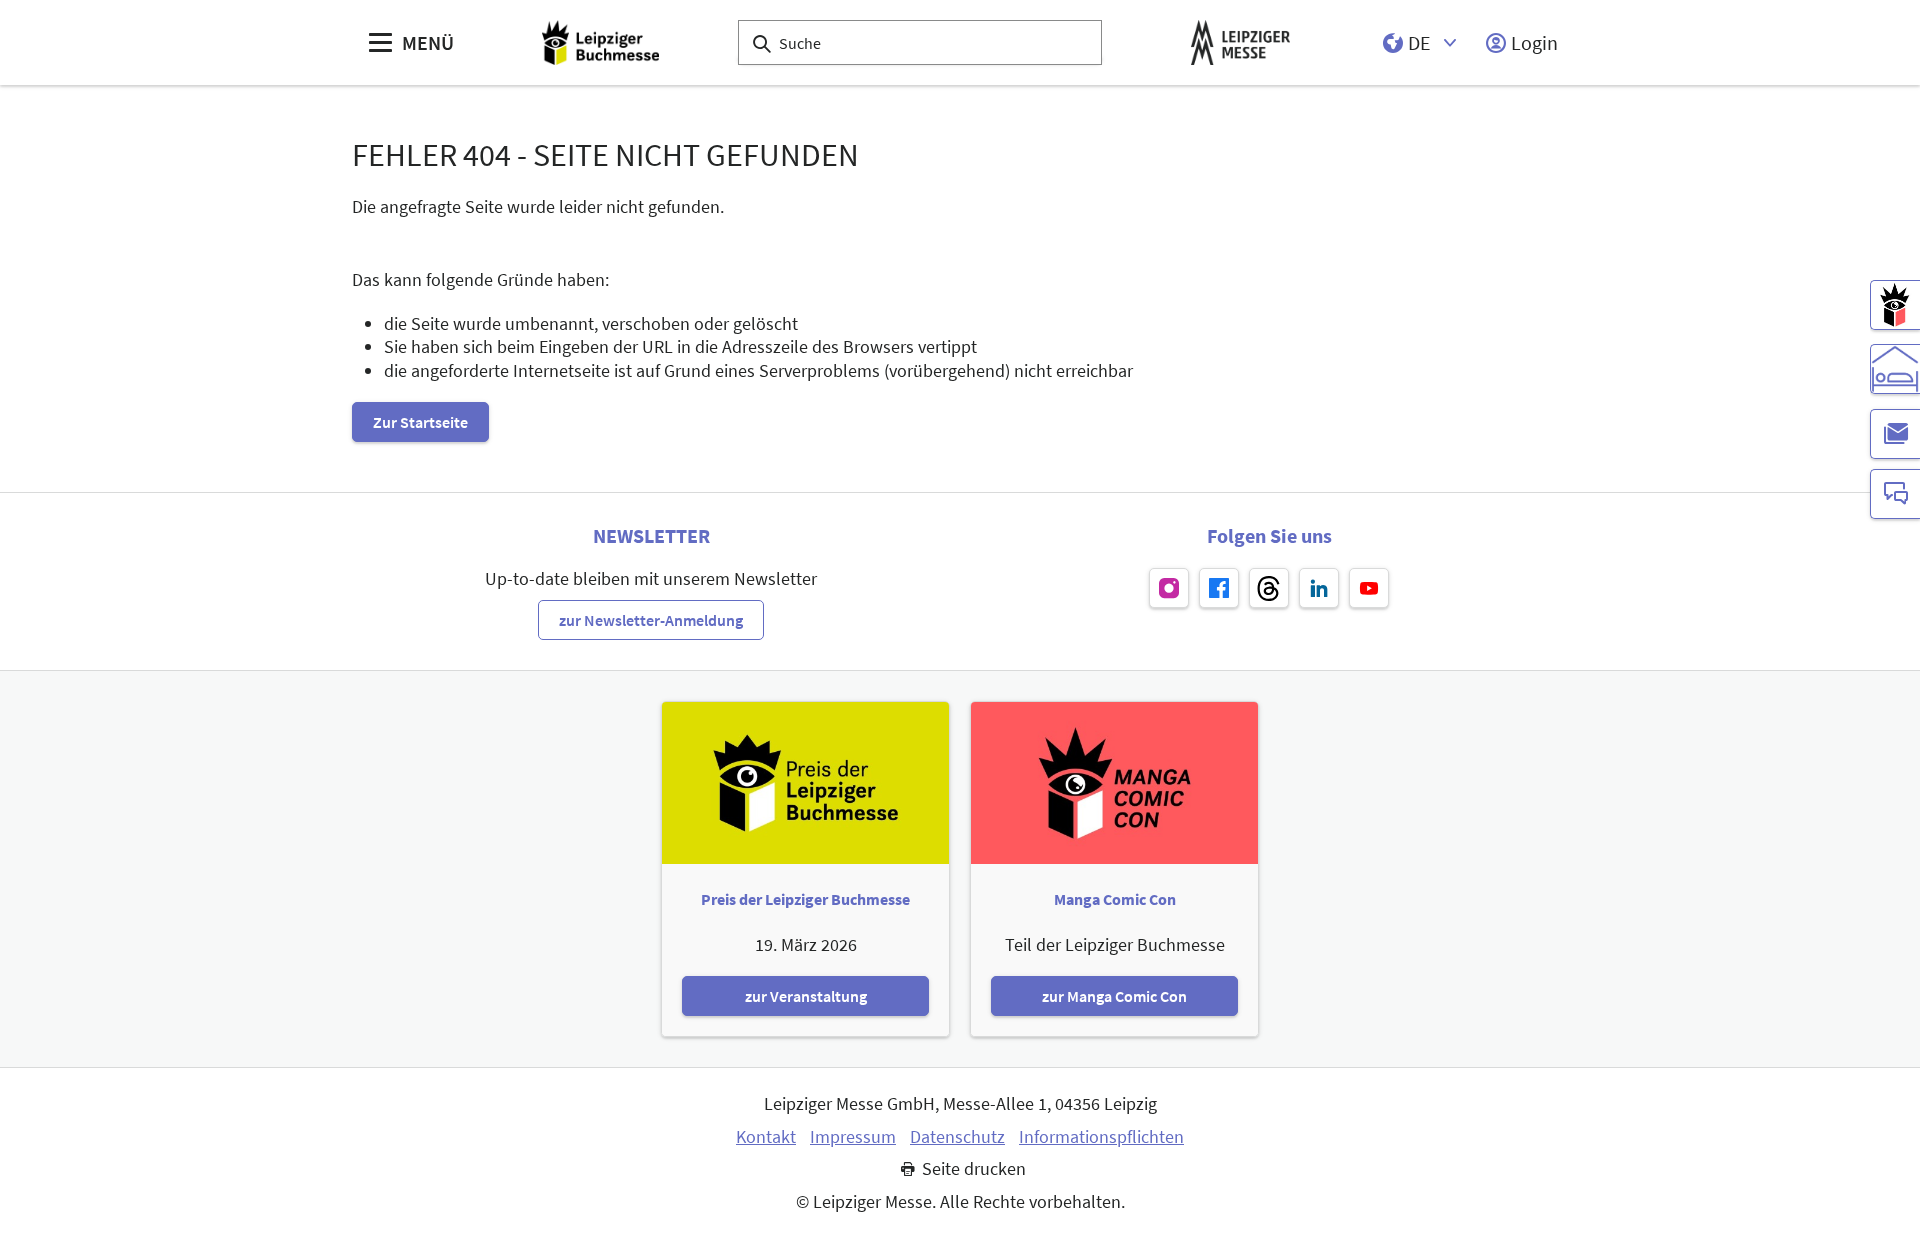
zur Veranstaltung (806, 996)
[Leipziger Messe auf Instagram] (1169, 588)
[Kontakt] (1895, 494)
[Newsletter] (1895, 434)
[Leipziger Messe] (1240, 42)
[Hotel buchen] (1895, 369)
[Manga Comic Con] (1895, 305)
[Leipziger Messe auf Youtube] (1369, 588)
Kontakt (766, 1137)
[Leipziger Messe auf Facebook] (1219, 588)
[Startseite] (600, 42)
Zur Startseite (420, 422)
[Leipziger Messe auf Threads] (1269, 588)
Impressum (853, 1137)
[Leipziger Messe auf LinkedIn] (1319, 588)
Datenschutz (957, 1137)
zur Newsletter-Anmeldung (651, 620)
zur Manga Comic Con (1114, 996)
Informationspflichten (1101, 1137)
